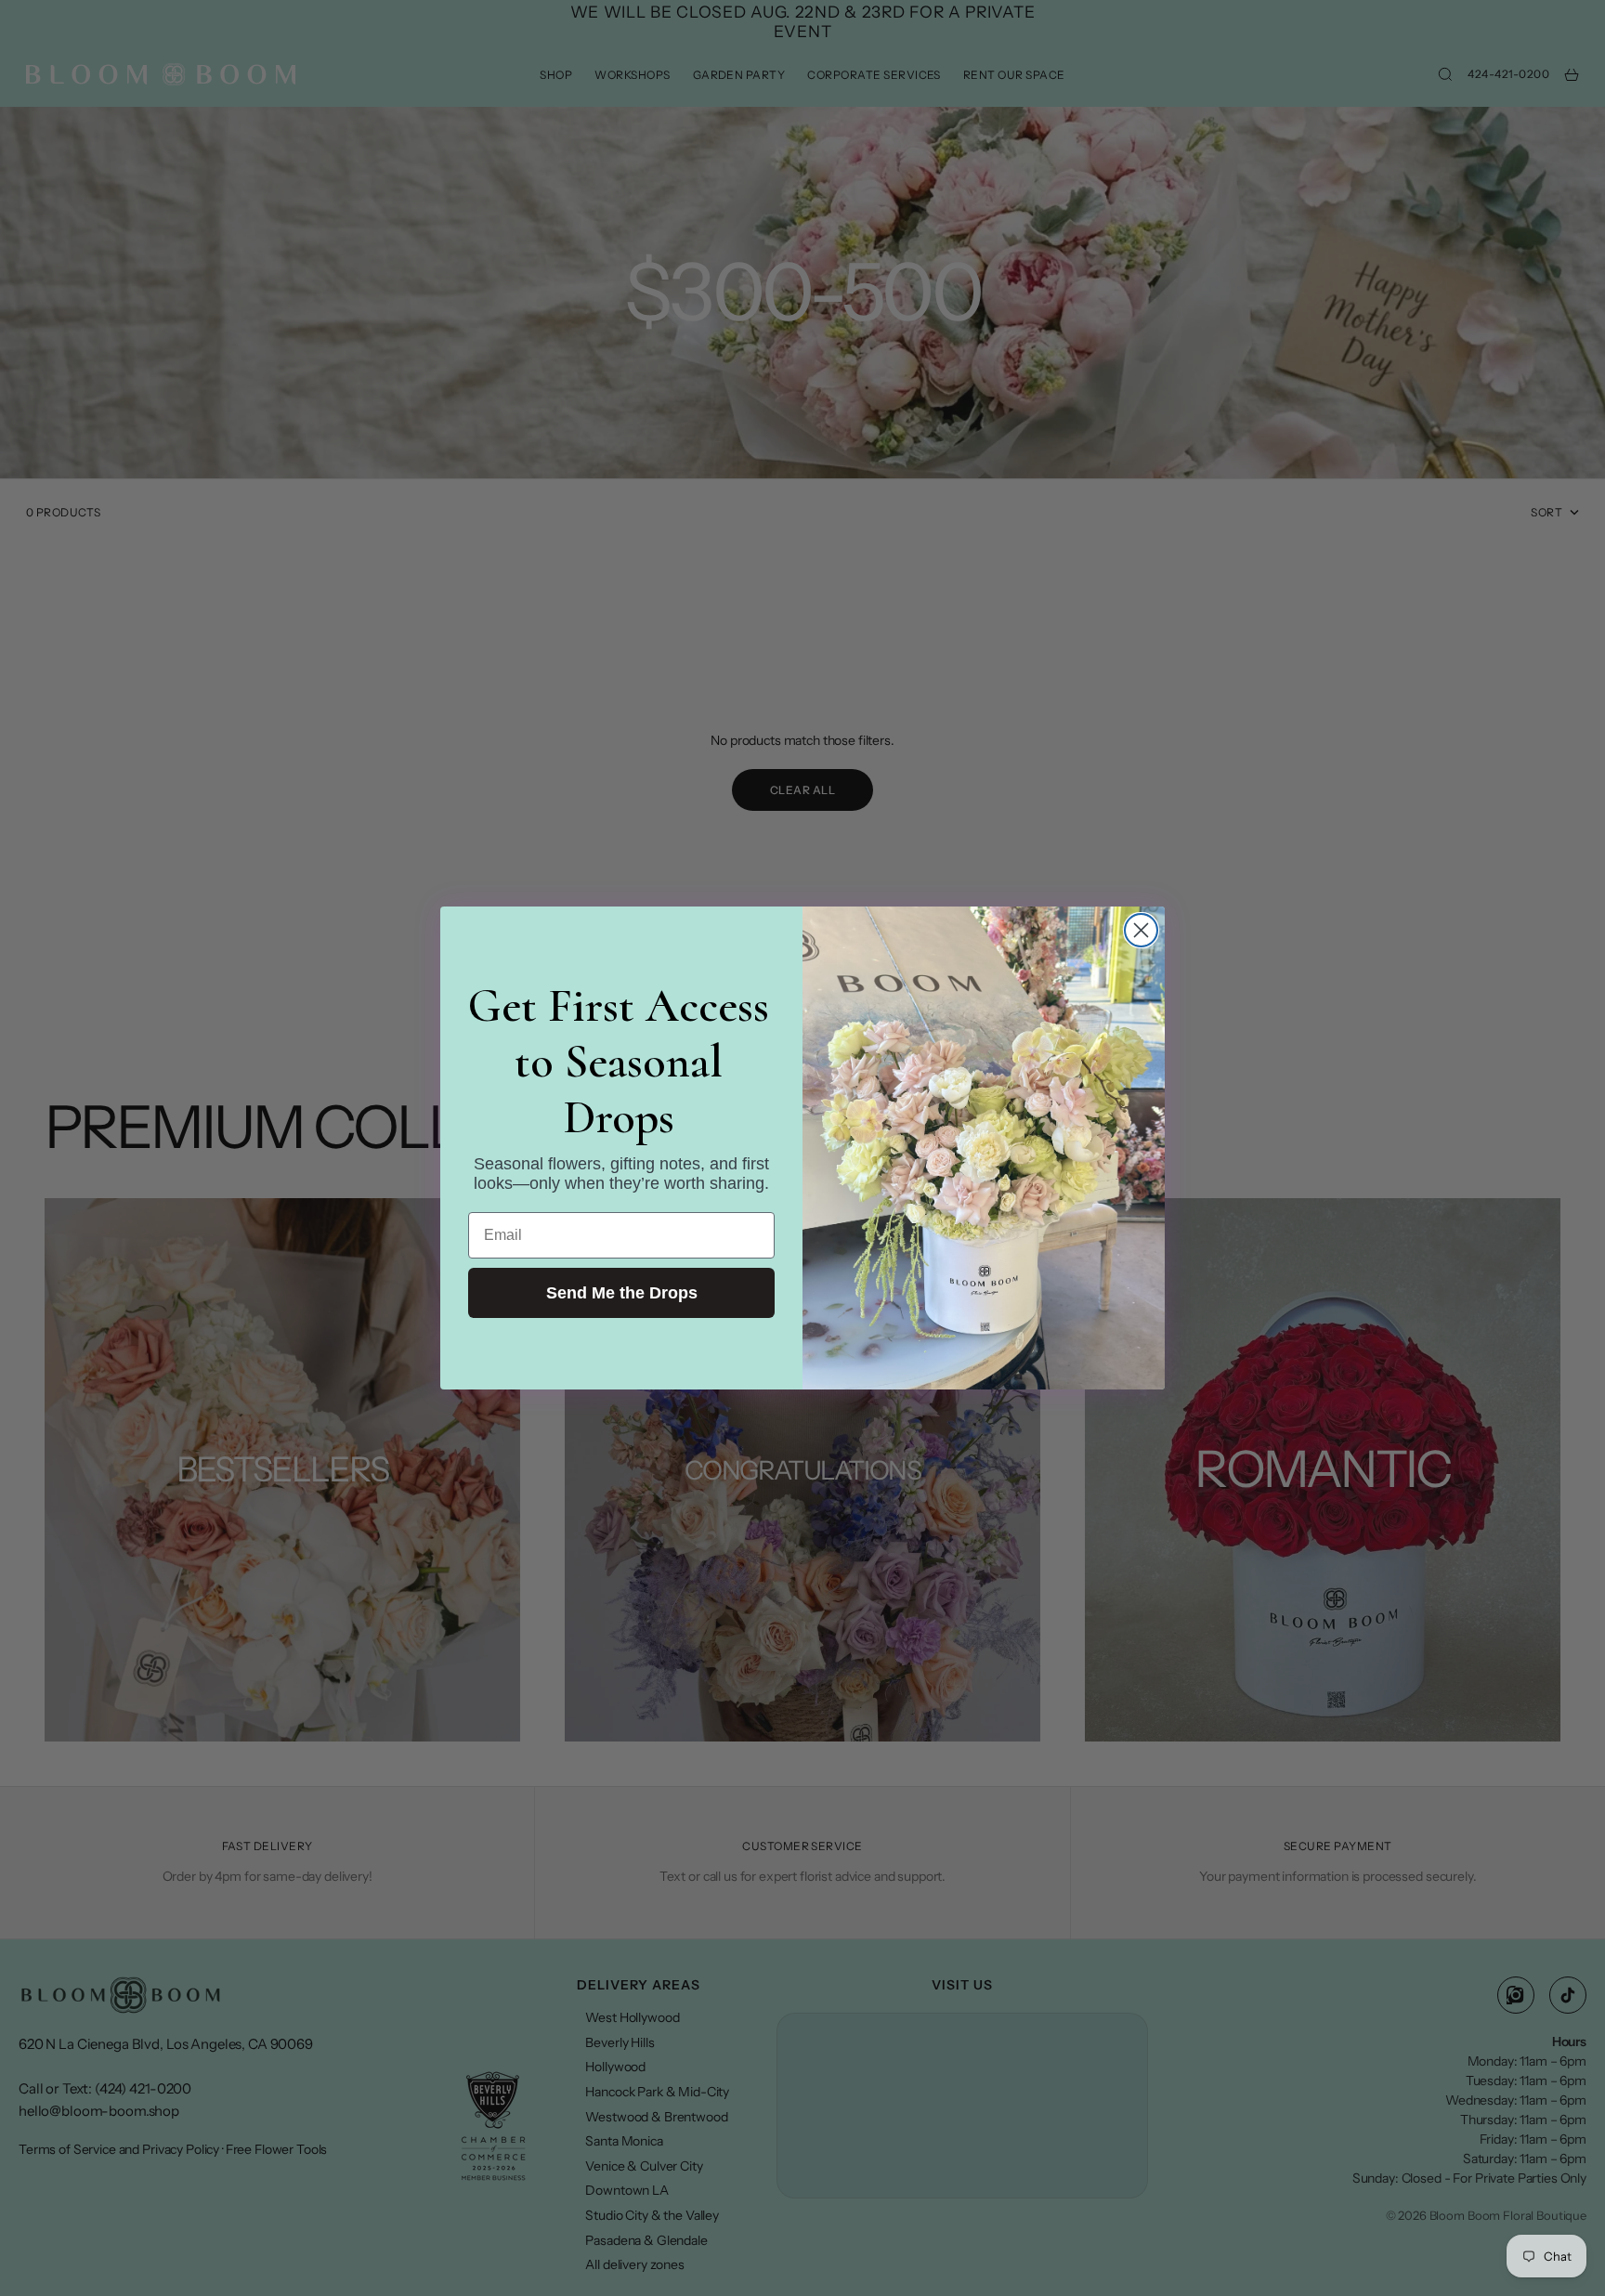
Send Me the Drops (622, 1293)
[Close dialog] (1141, 930)
